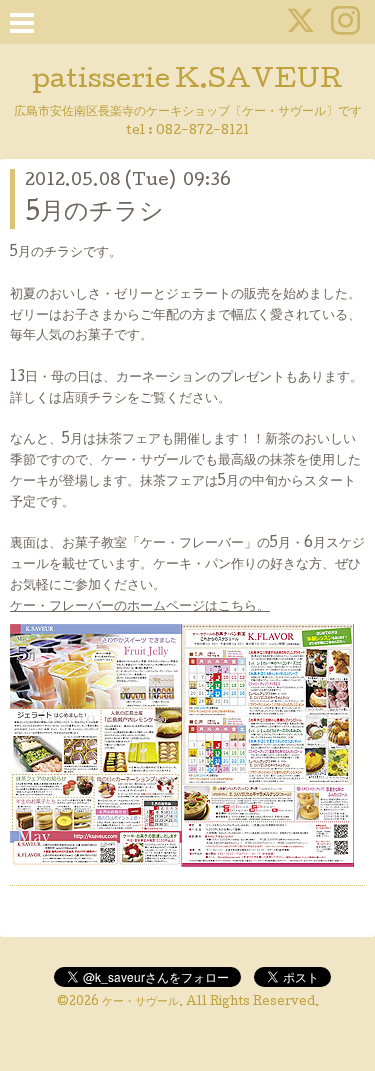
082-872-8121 (202, 131)
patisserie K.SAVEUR (187, 81)
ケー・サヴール (140, 1003)
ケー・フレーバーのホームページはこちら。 (140, 607)
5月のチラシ (94, 213)
